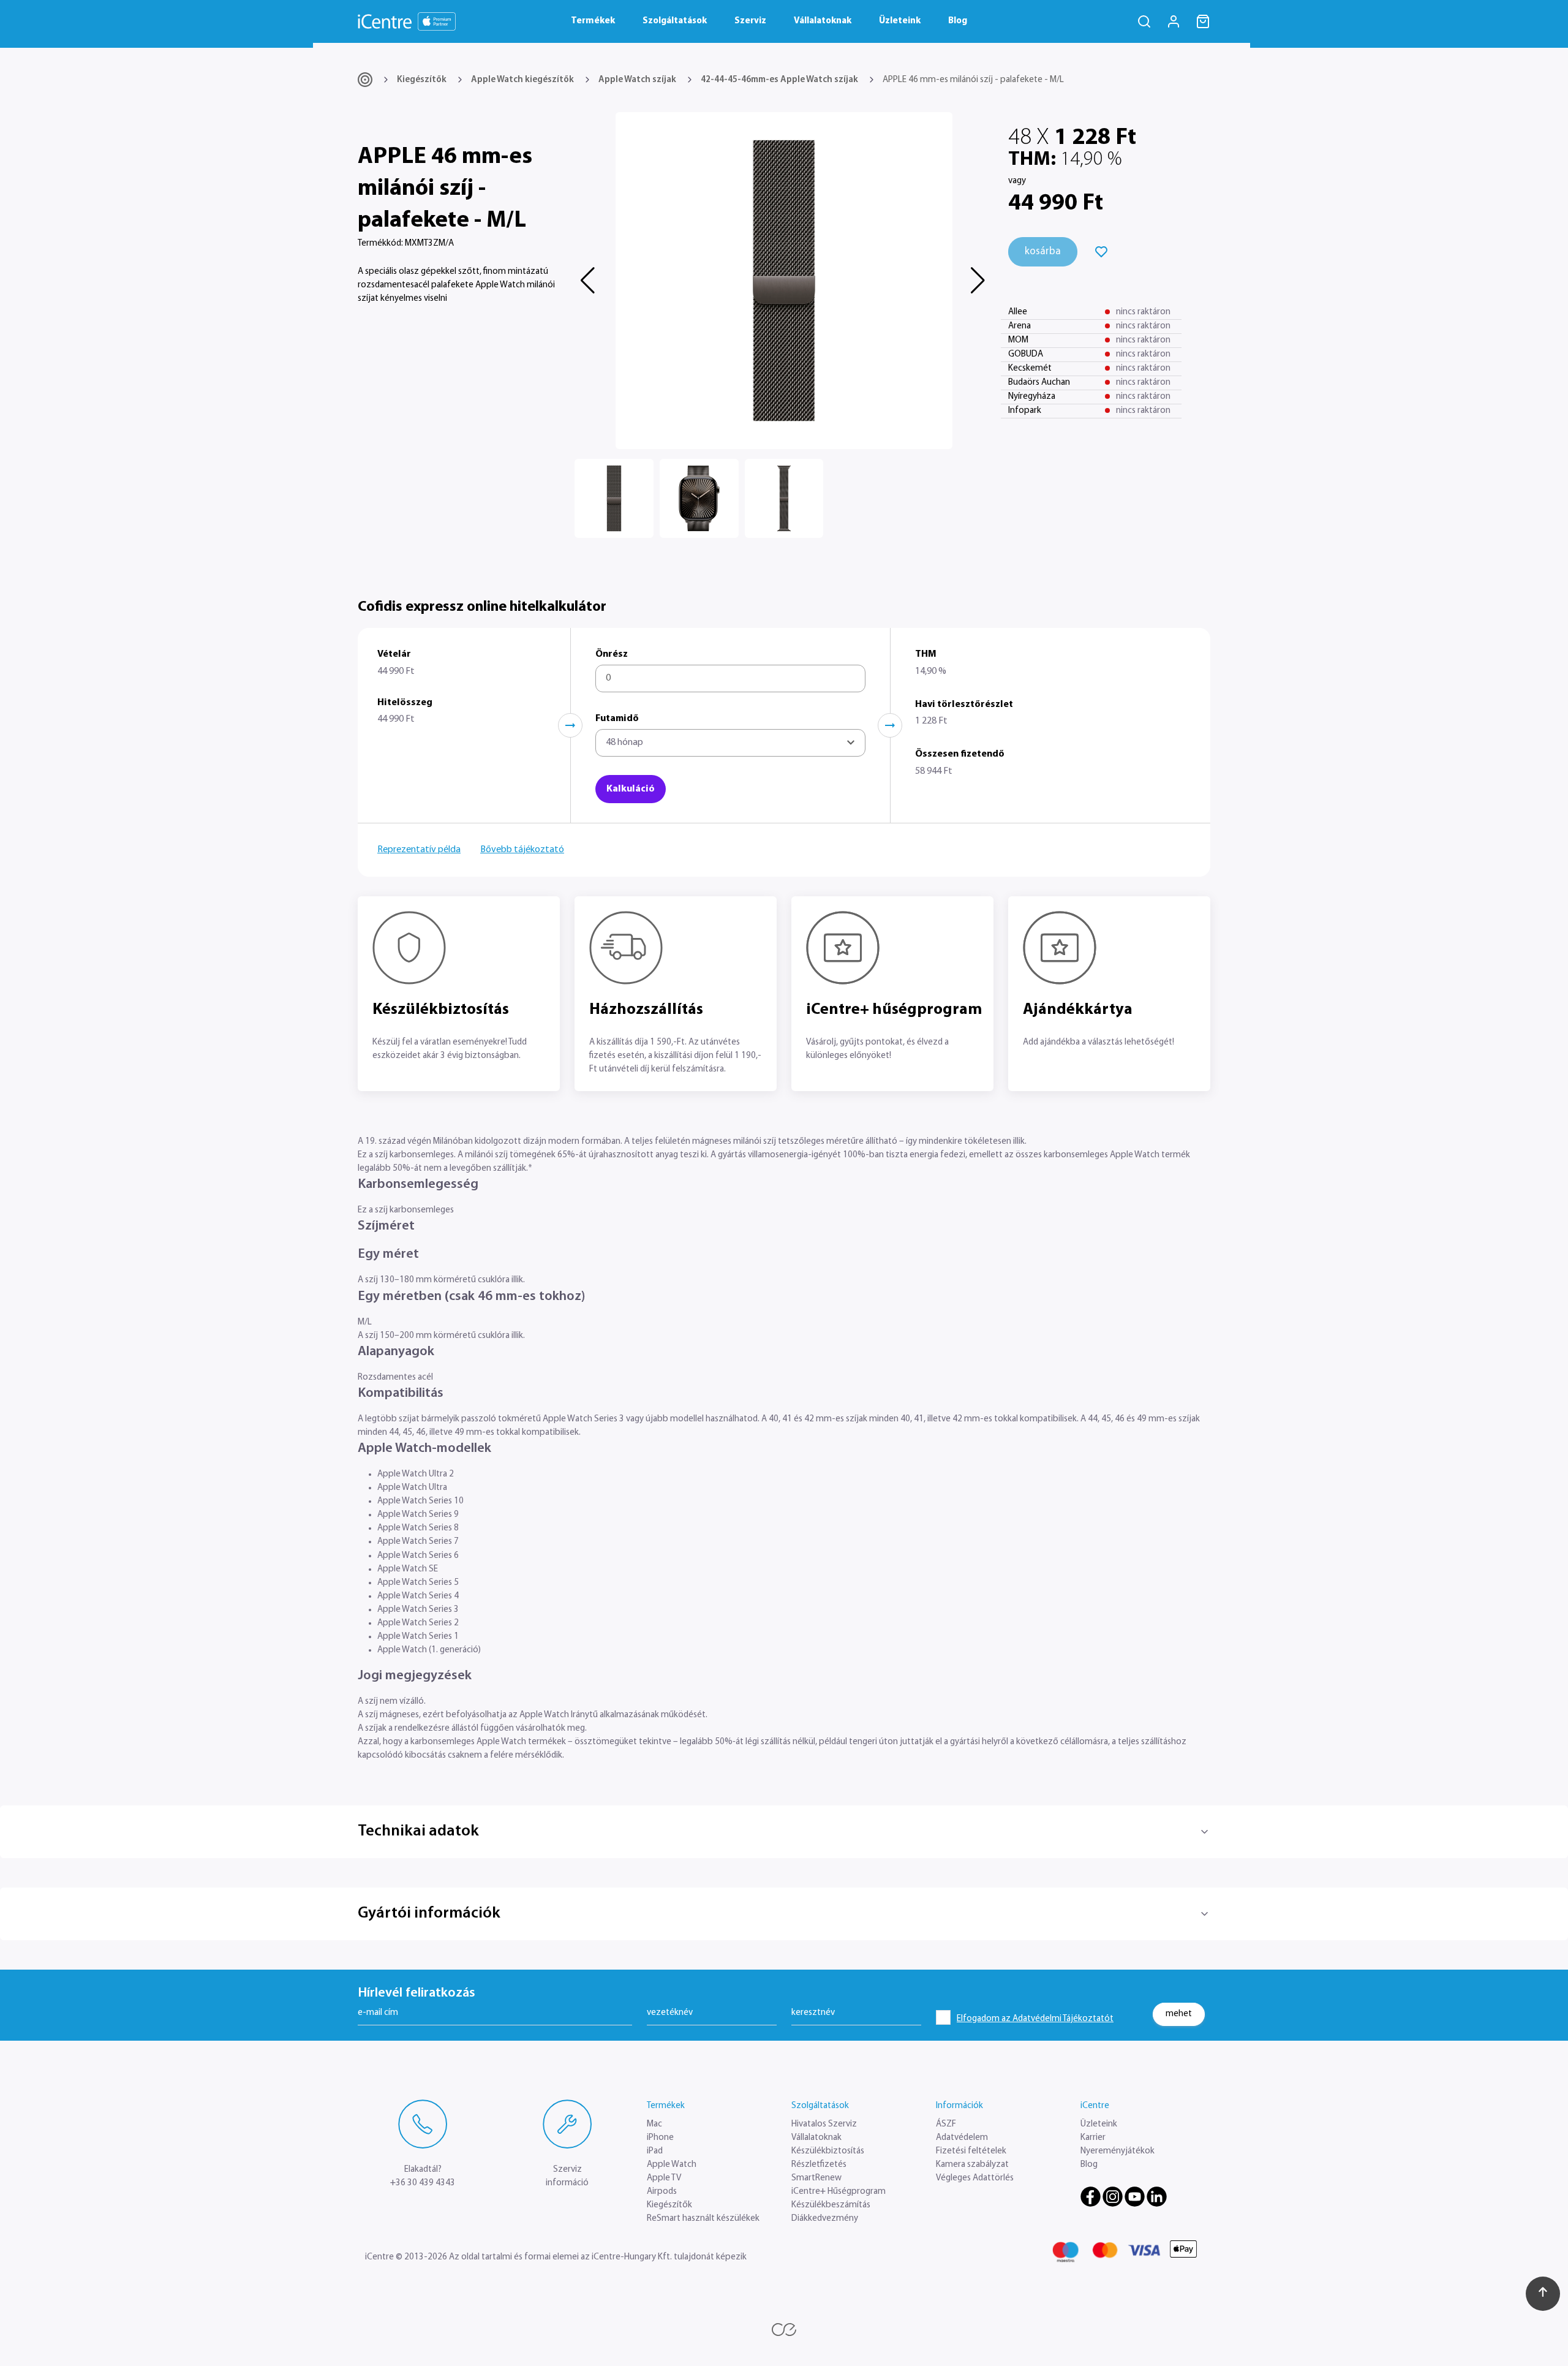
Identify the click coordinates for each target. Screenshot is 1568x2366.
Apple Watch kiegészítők (522, 80)
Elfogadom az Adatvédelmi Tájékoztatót (1035, 2019)
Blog (958, 21)
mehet (1179, 2013)
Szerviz (750, 21)
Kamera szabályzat (972, 2165)
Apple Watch (672, 2165)
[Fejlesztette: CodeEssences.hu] (784, 2330)
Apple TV (664, 2178)
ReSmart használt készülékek (703, 2219)
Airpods (662, 2192)
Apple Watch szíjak (637, 80)
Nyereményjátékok (1118, 2151)
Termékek (593, 21)
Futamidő (617, 719)
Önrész (612, 654)
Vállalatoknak (823, 21)
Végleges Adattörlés (975, 2178)
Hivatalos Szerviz (824, 2124)
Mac (654, 2124)
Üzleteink (900, 21)
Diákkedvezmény (825, 2219)
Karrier (1093, 2138)
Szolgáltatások (675, 21)
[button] (589, 281)
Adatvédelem (962, 2138)
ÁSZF (946, 2124)
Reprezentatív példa (419, 850)
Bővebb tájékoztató (522, 850)
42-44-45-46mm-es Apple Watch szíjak (779, 80)
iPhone (660, 2138)
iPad (655, 2151)
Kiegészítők (422, 80)
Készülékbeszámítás (831, 2205)
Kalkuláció (631, 789)
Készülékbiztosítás (828, 2151)
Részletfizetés (819, 2165)
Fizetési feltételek (971, 2151)
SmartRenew (816, 2178)
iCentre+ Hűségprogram (839, 2192)
